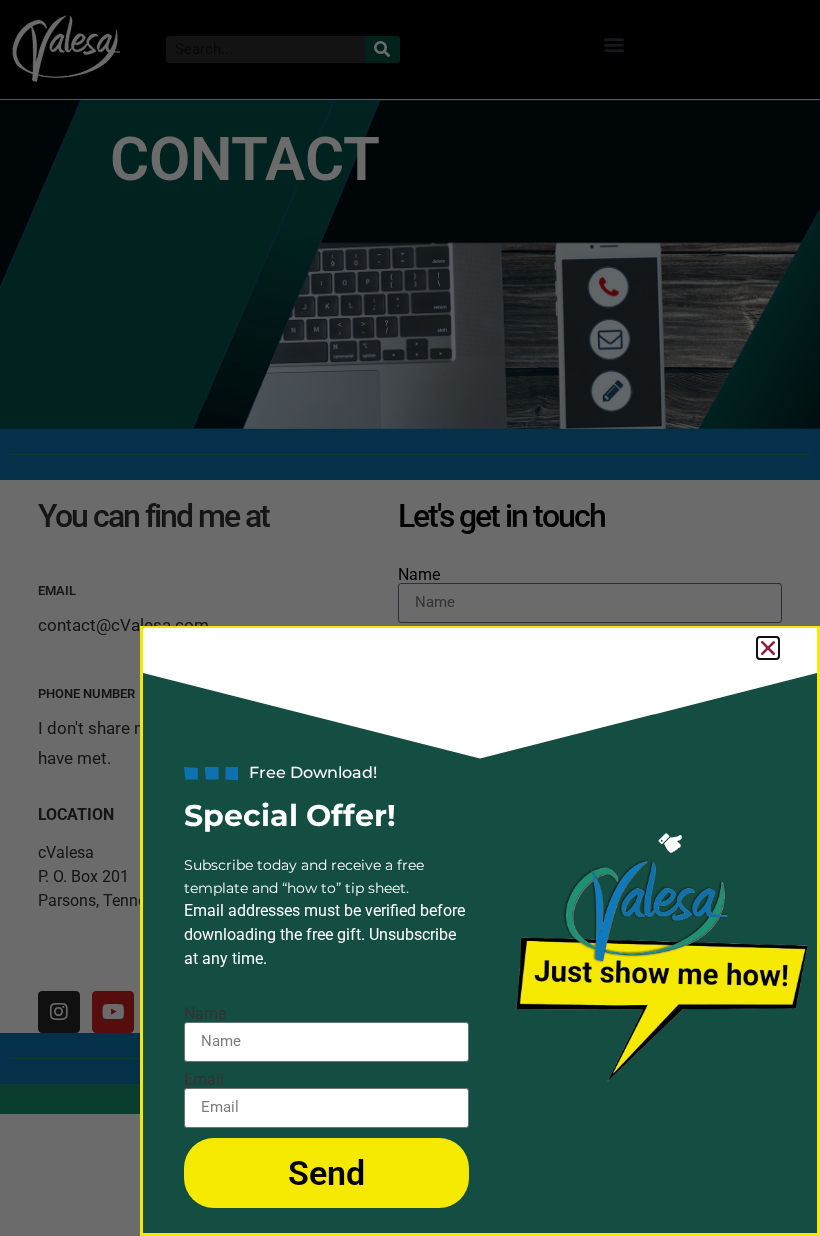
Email (204, 1080)
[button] (768, 648)
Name (205, 1014)
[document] (410, 618)
